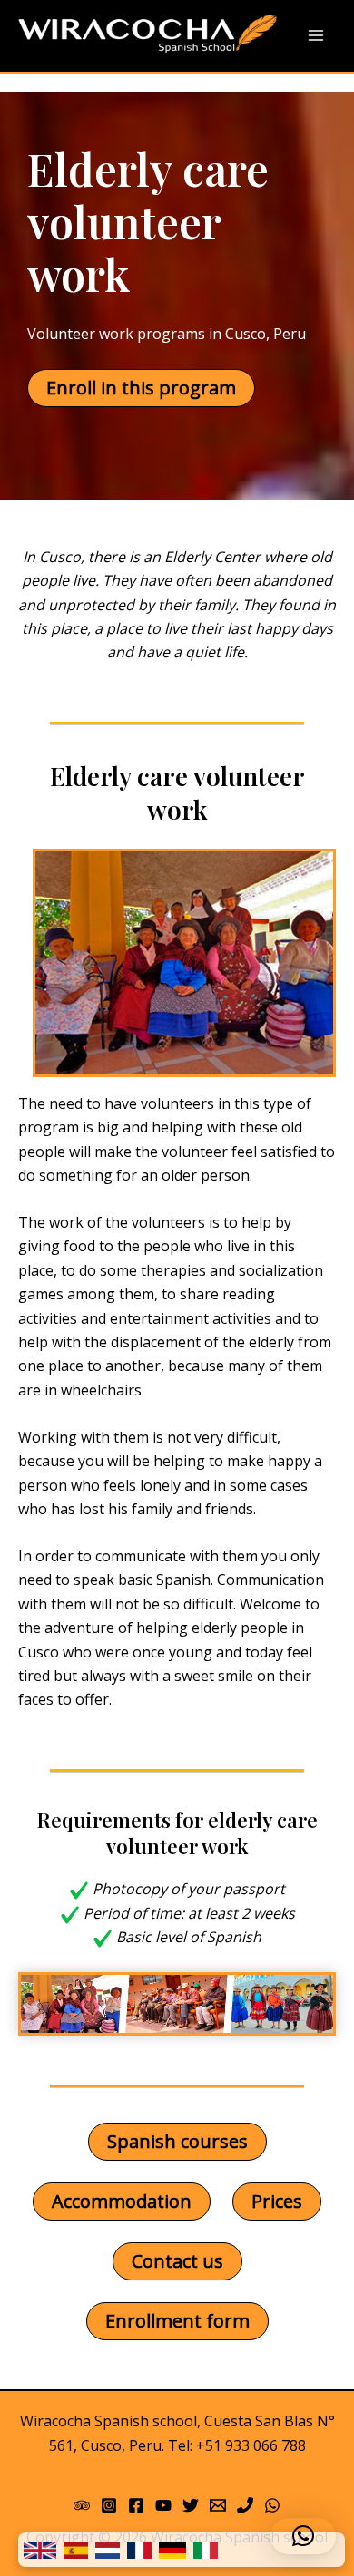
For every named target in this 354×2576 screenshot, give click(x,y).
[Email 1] (218, 2505)
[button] (303, 2536)
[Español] (76, 2550)
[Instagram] (109, 2505)
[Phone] (245, 2505)
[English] (40, 2550)
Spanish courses (177, 2141)
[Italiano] (206, 2550)
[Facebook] (136, 2505)
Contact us (177, 2261)
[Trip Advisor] (82, 2505)
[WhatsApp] (272, 2505)
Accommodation (122, 2201)
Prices (277, 2201)
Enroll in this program (141, 388)
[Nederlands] (108, 2550)
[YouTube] (163, 2505)
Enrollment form (177, 2321)
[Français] (139, 2550)
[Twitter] (191, 2505)
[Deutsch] (172, 2550)
